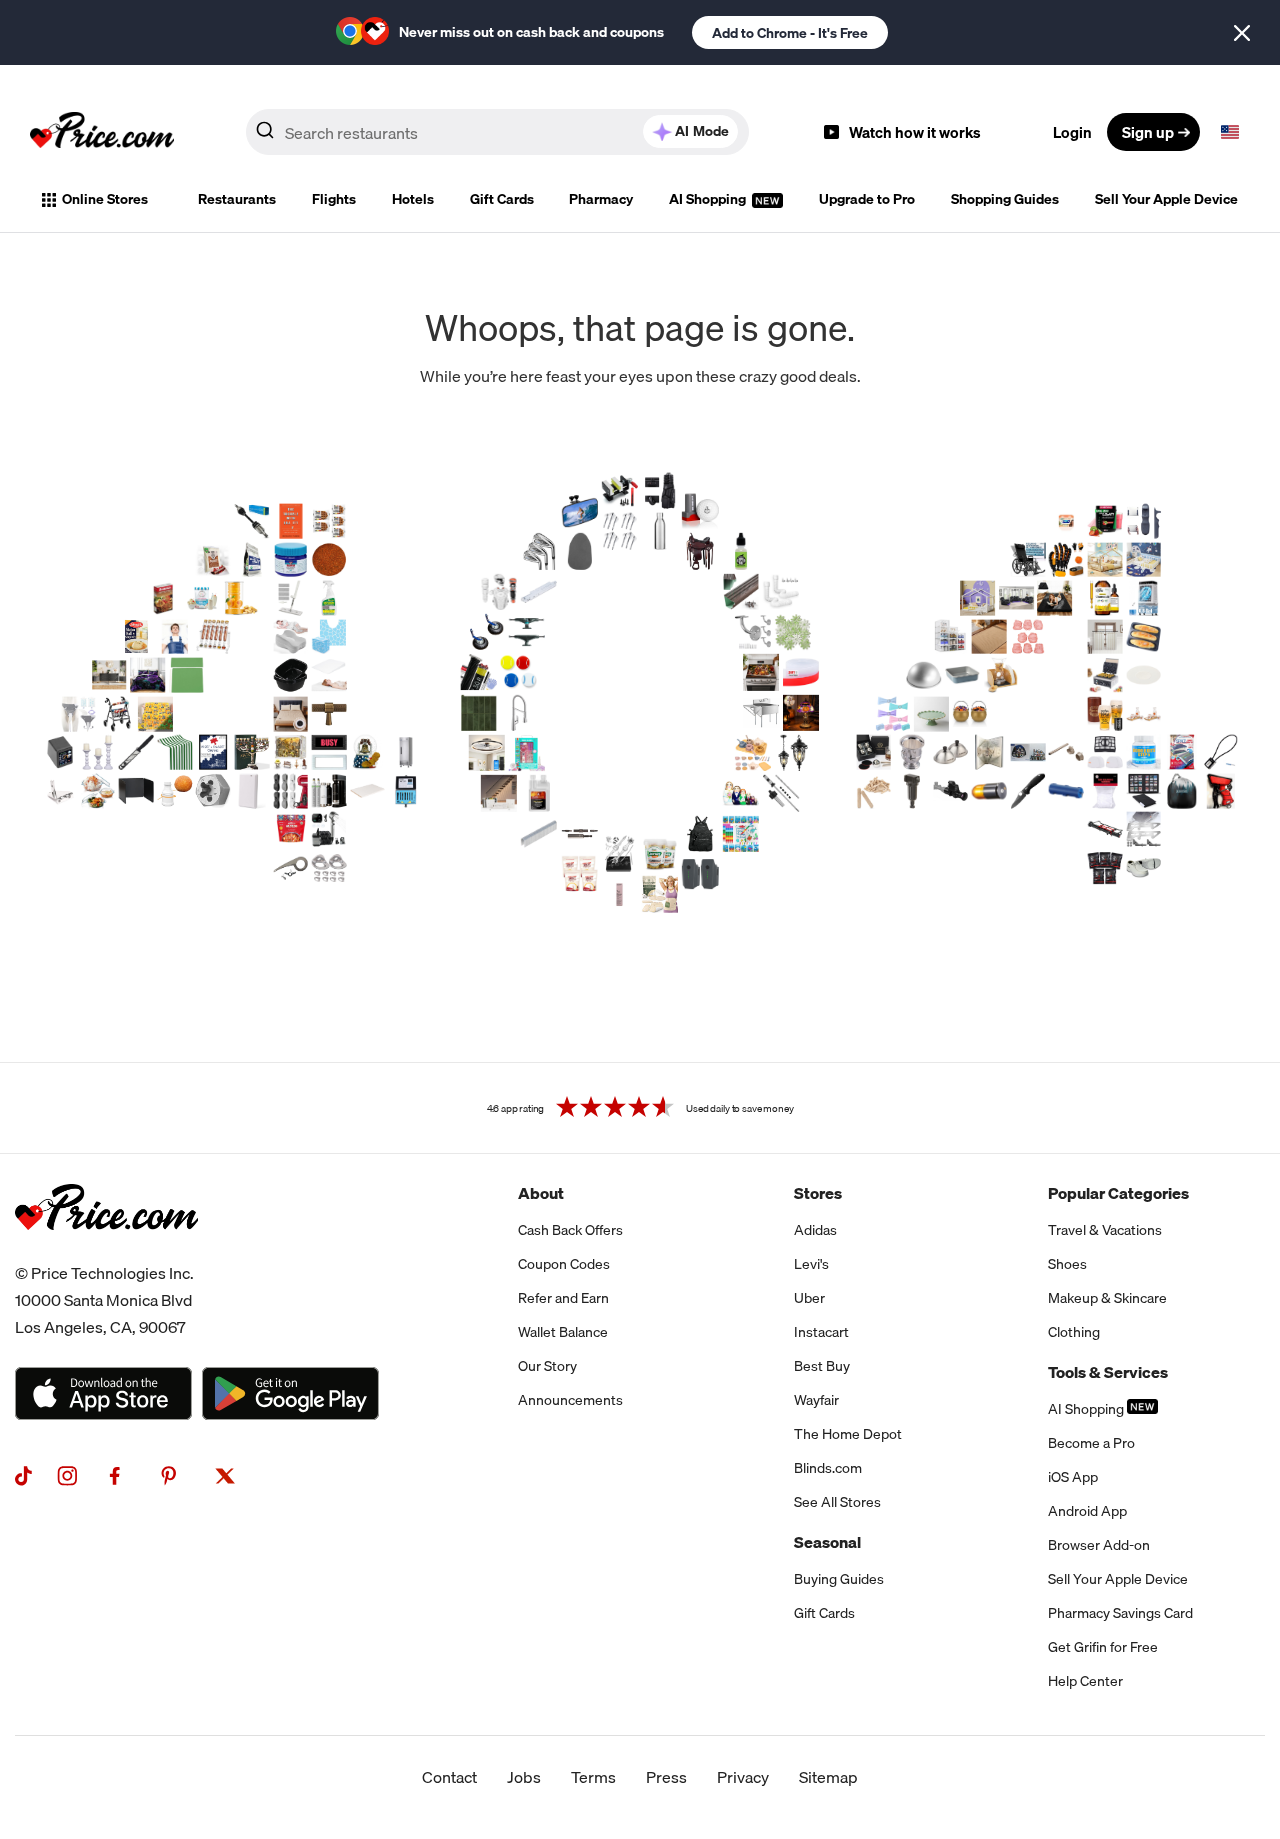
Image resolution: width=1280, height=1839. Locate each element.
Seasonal (827, 1542)
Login (1072, 132)
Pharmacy (601, 199)
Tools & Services (1108, 1372)
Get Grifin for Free (1103, 1647)
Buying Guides (839, 1579)
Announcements (570, 1400)
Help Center (1085, 1681)
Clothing (1074, 1332)
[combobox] (497, 132)
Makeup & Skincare (1107, 1298)
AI (702, 131)
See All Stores (837, 1502)
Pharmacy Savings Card (1120, 1613)
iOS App (1073, 1477)
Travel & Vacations (1105, 1230)
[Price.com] (106, 1252)
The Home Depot (848, 1434)
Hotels (413, 199)
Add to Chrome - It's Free (790, 33)
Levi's (811, 1264)
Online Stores (105, 199)
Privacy (743, 1777)
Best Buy (822, 1366)
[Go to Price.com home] (102, 132)
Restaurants (237, 199)
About (541, 1193)
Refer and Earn (563, 1298)
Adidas (815, 1230)
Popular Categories (1118, 1193)
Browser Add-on (1099, 1545)
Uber (809, 1298)
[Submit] (265, 136)
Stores (818, 1193)
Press (666, 1777)
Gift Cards (502, 199)
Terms (593, 1777)
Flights (334, 199)
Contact (449, 1777)
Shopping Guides (1005, 199)
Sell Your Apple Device (1166, 199)
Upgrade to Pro (867, 199)
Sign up (1148, 132)
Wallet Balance (563, 1332)
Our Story (547, 1366)
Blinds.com (828, 1468)
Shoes (1067, 1264)
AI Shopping (709, 199)
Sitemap (828, 1777)
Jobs (524, 1777)
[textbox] (1230, 132)
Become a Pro (1091, 1443)
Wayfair (816, 1400)
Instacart (821, 1332)
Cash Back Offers (570, 1230)
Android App (1087, 1511)
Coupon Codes (564, 1264)
